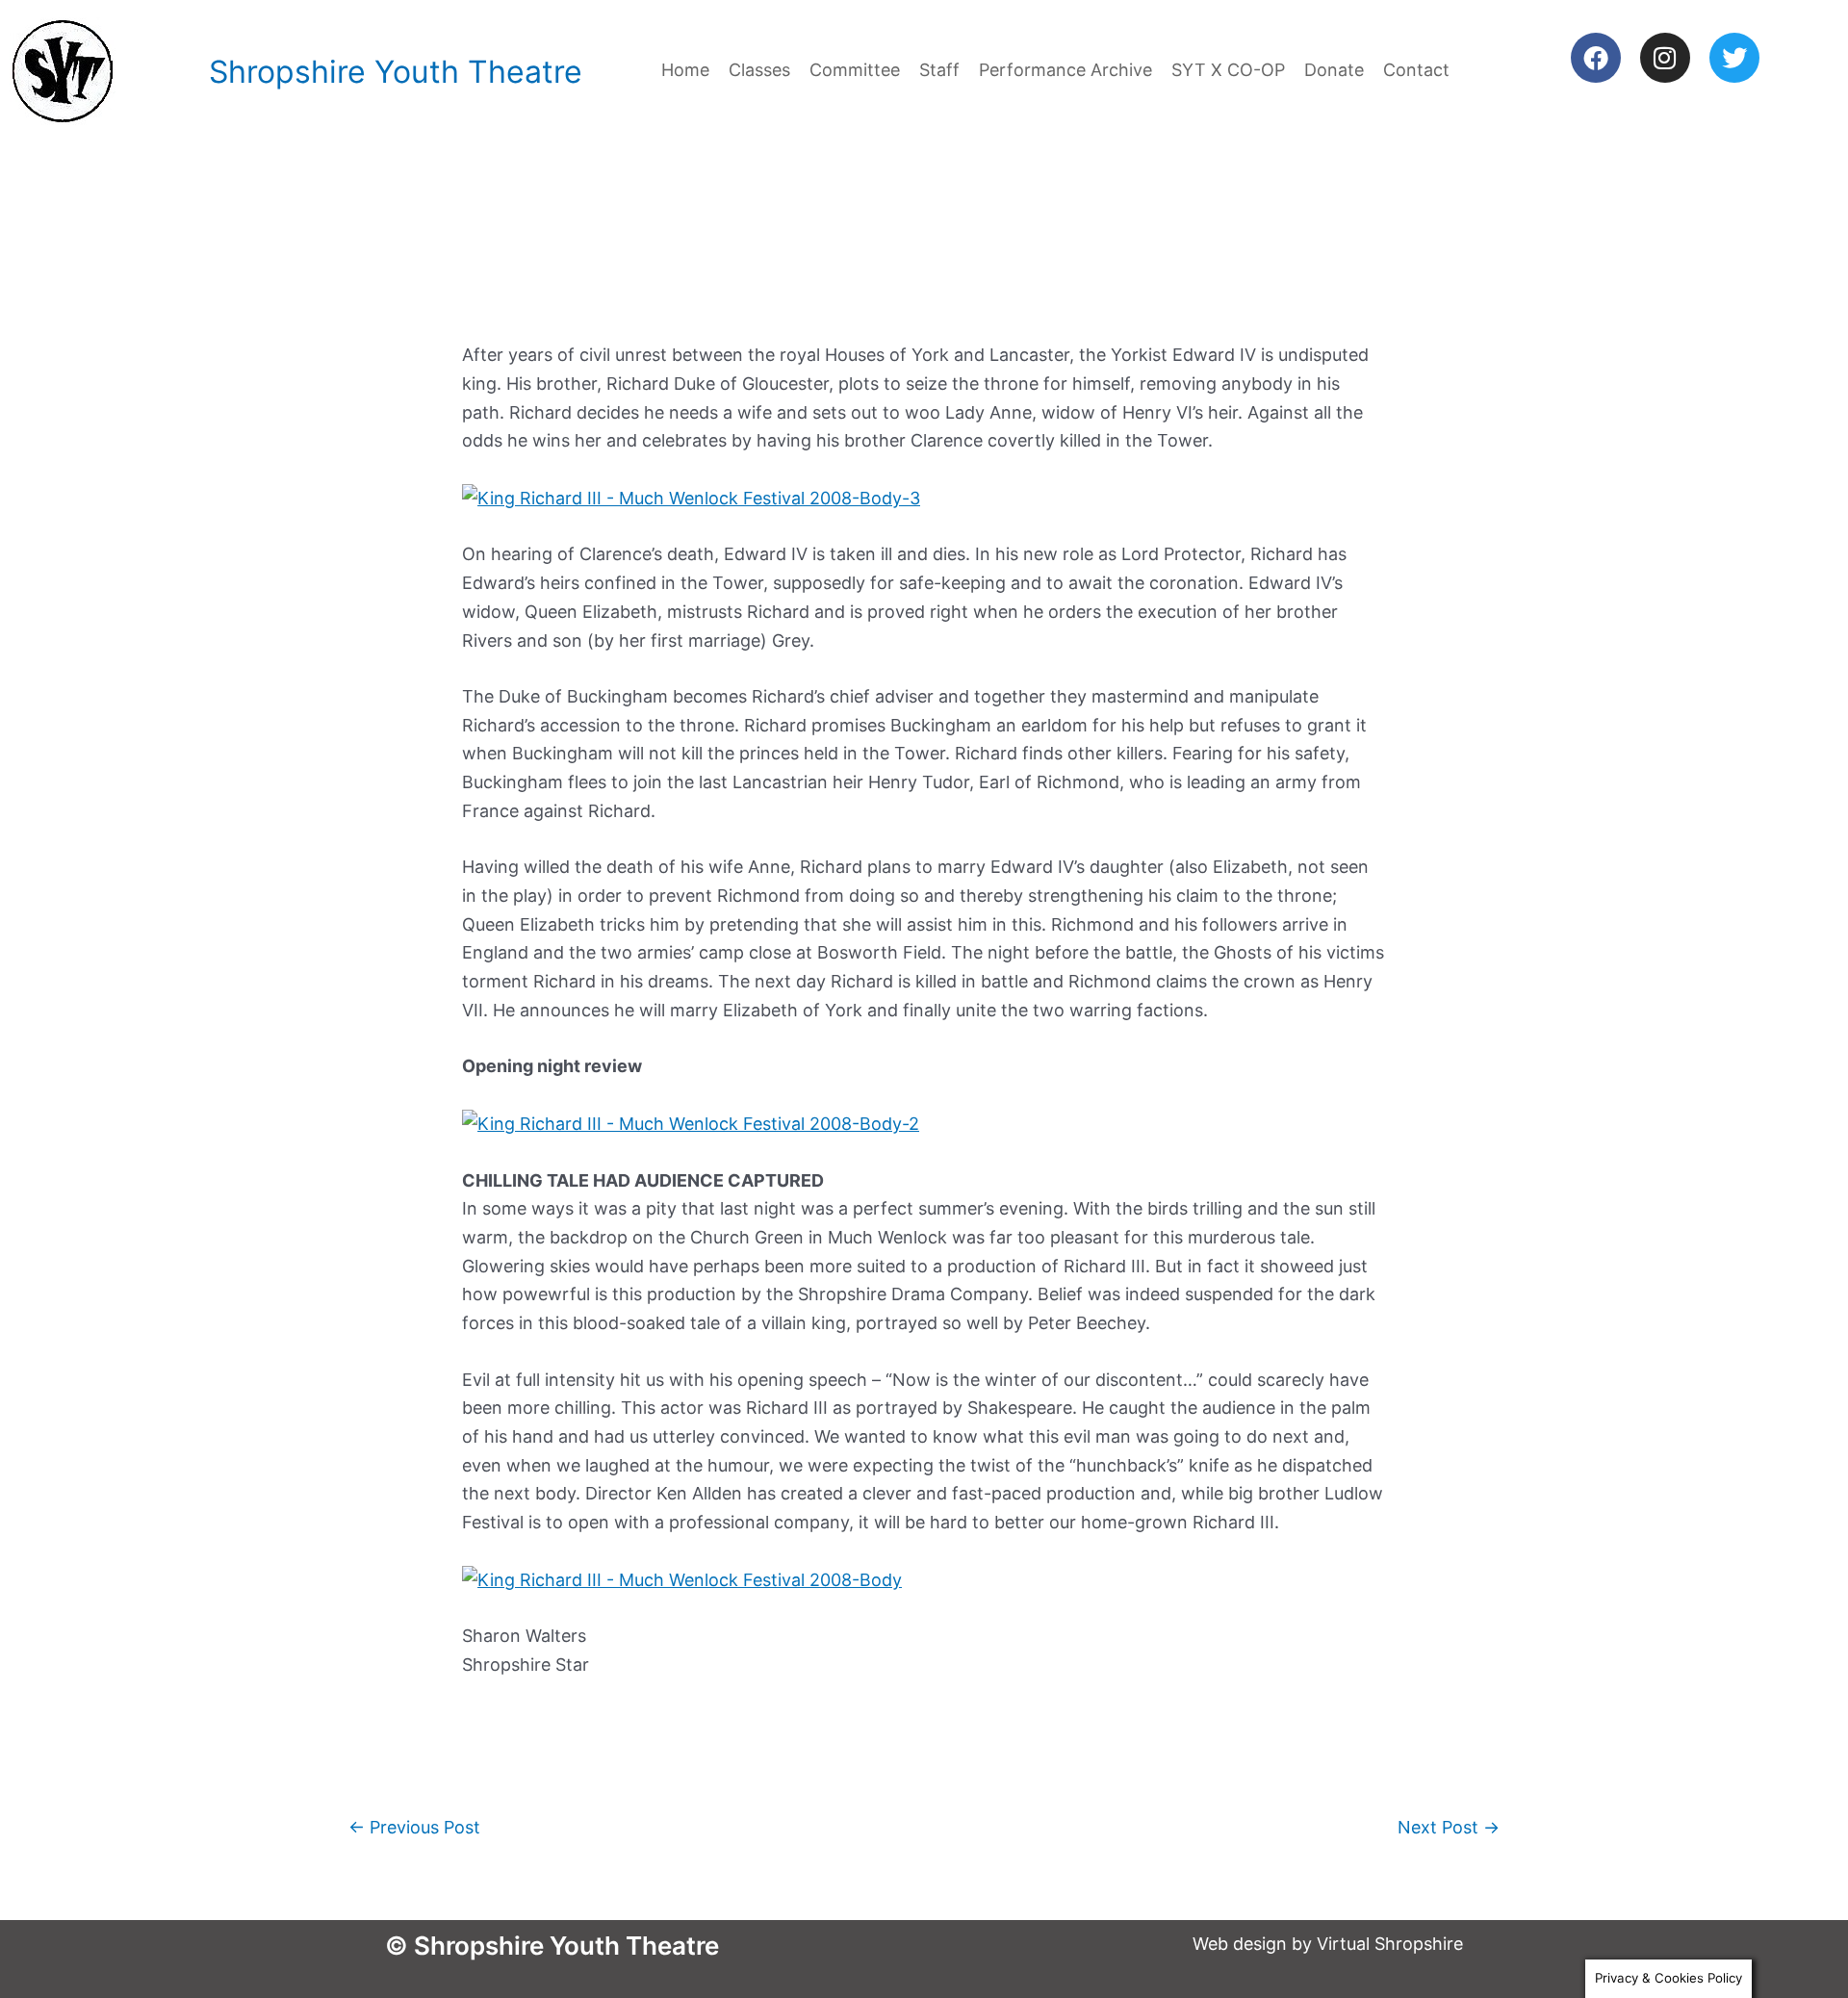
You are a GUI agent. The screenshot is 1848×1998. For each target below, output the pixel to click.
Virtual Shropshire (1390, 1944)
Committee (855, 70)
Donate (1334, 70)
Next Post (1449, 1827)
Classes (759, 70)
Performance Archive (1065, 70)
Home (685, 70)
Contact (1416, 70)
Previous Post (414, 1827)
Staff (939, 70)
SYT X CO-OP (1228, 70)
